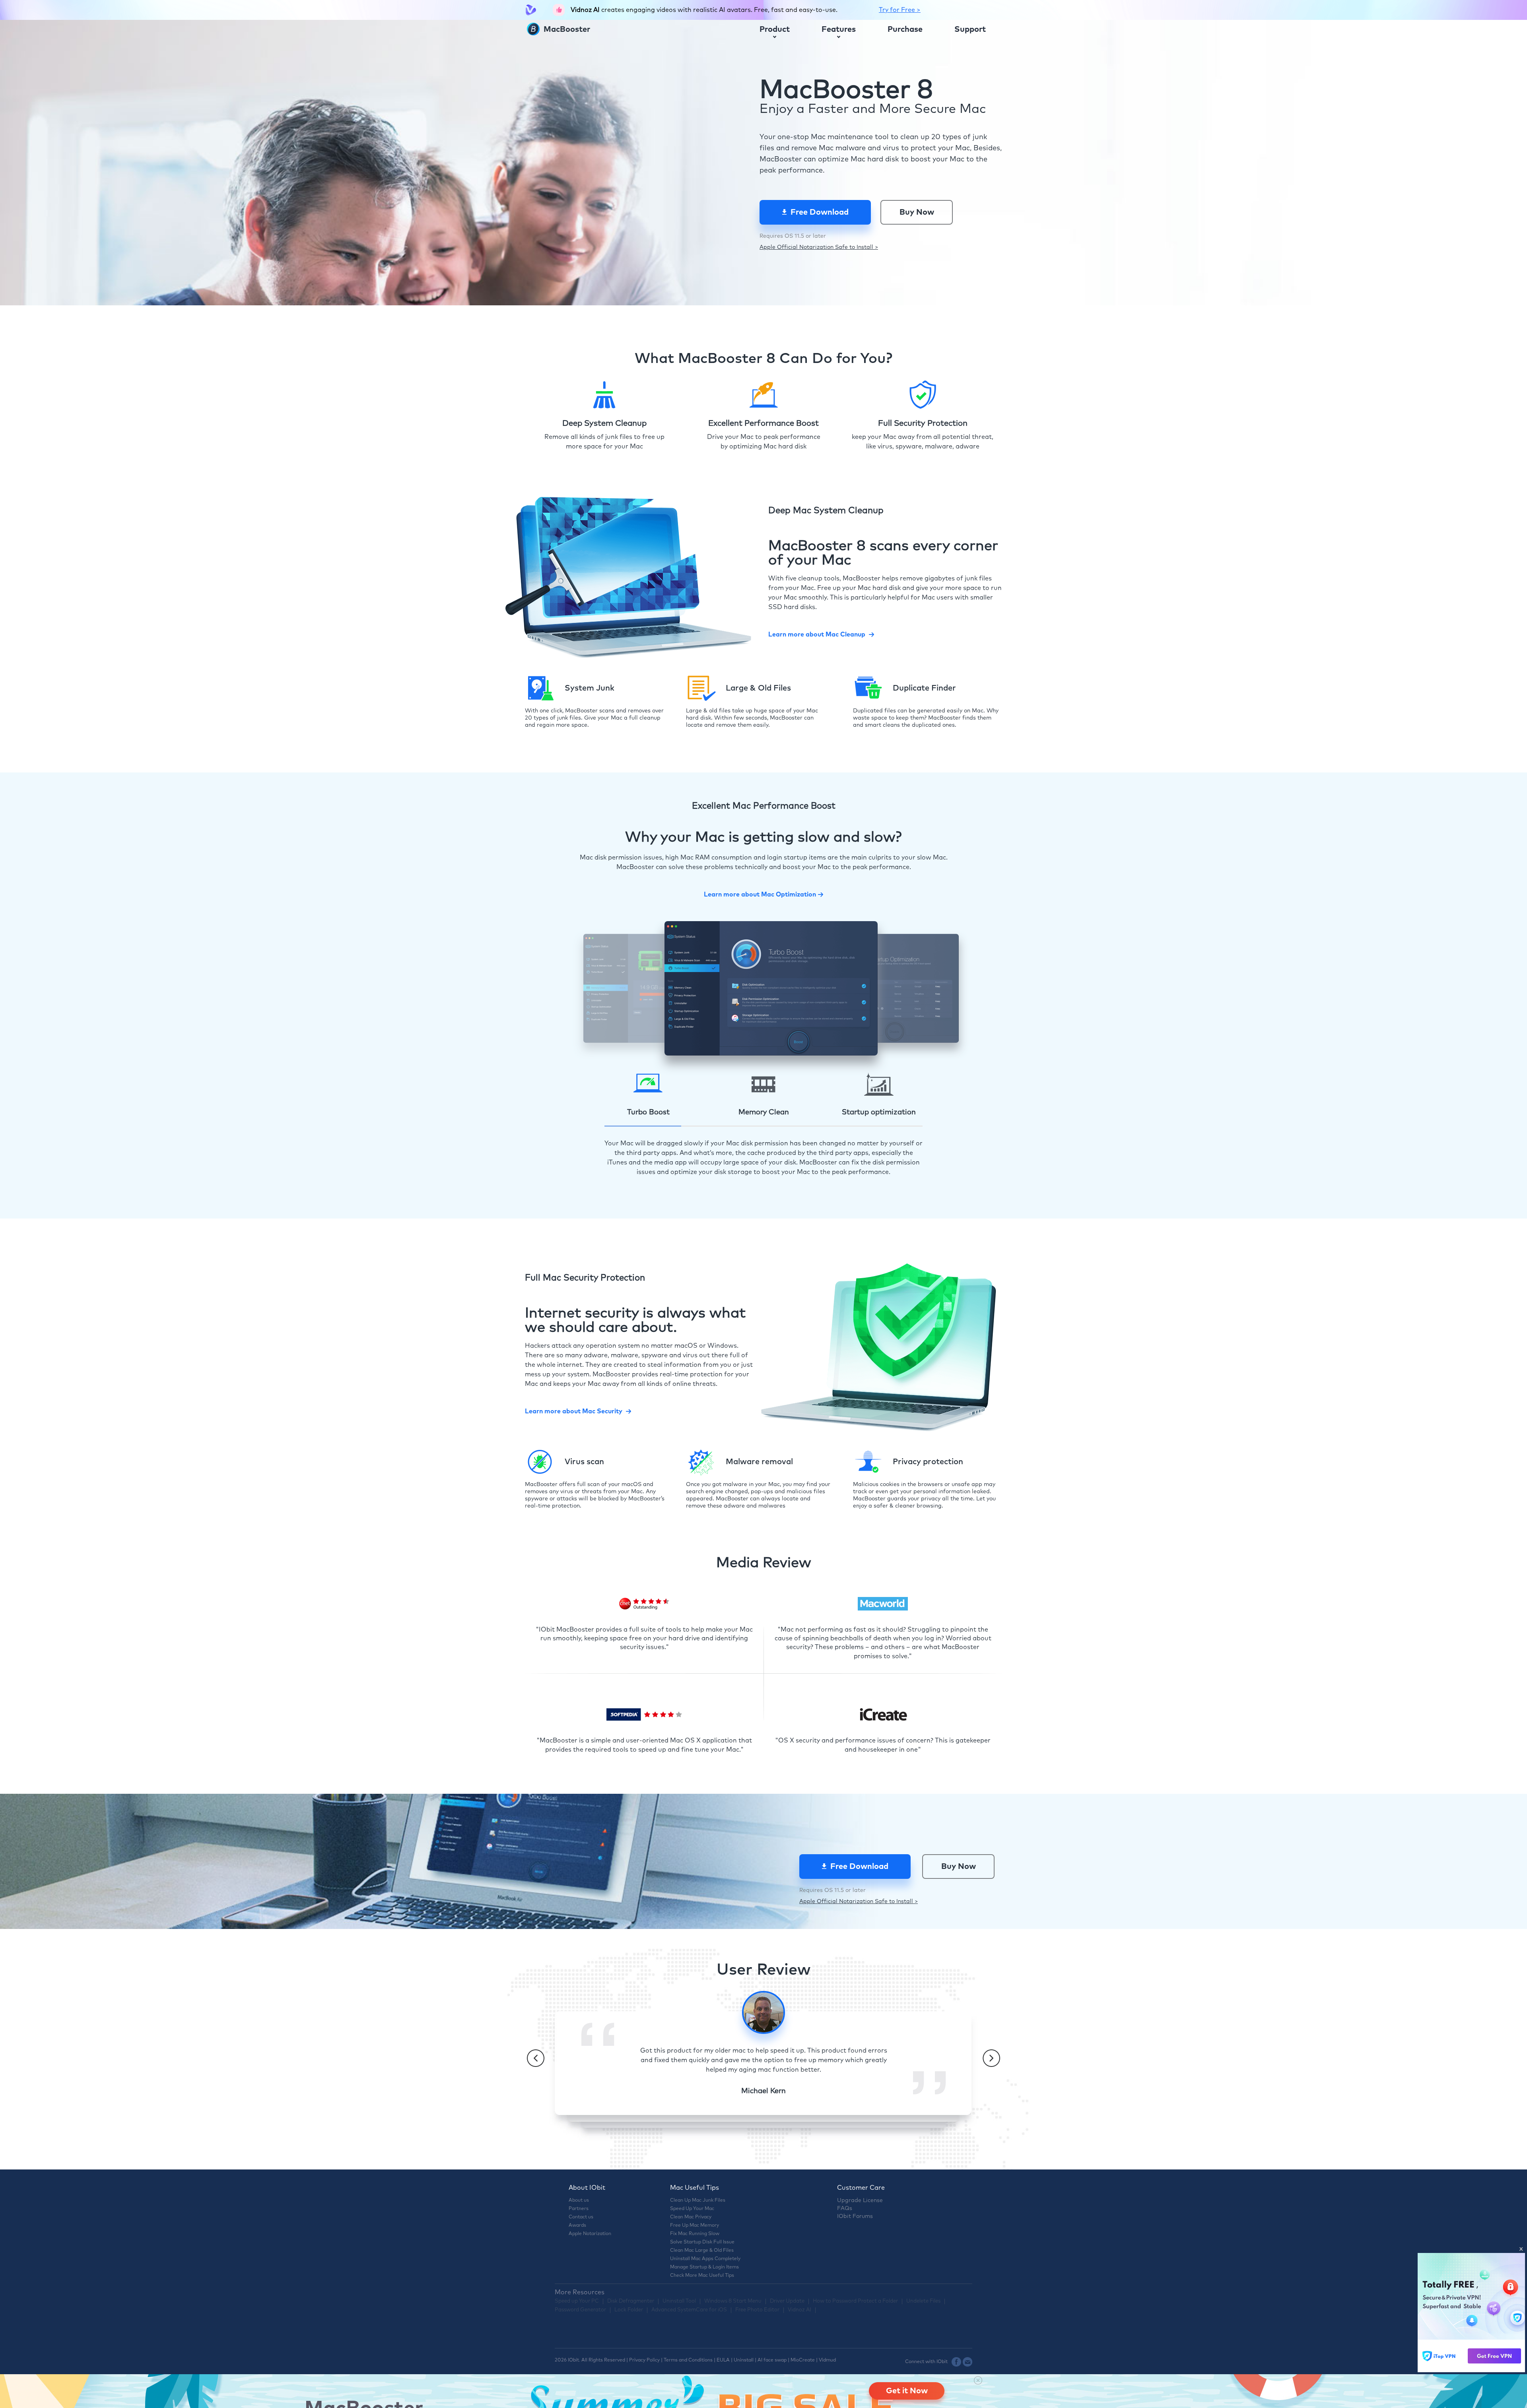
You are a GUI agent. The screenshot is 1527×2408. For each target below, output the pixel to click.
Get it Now (907, 2391)
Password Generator (580, 2310)
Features (839, 29)
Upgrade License (860, 2200)
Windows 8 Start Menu (733, 2301)
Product (775, 29)
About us (579, 2200)
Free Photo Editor (757, 2310)
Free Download (820, 212)
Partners (579, 2209)
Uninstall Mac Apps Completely (705, 2259)
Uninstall (744, 2360)
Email (967, 2362)
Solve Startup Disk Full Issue (702, 2242)
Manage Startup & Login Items (704, 2267)
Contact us (581, 2217)
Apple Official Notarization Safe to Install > (819, 247)
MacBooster (566, 29)
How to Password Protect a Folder (855, 2301)
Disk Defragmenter (631, 2301)
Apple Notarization (590, 2234)
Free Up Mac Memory (695, 2226)
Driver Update (787, 2301)
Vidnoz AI (799, 2310)
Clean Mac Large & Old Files (702, 2251)
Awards (577, 2226)
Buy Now (917, 212)
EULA (723, 2360)
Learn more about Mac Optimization (760, 895)
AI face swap (772, 2360)
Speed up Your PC (577, 2301)
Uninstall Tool (679, 2301)
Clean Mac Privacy (691, 2217)
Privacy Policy (644, 2360)
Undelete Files (923, 2301)
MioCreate (803, 2360)
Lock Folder (629, 2310)
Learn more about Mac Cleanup (817, 635)
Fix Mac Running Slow (695, 2234)
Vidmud (827, 2360)
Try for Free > (900, 10)
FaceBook (956, 2362)
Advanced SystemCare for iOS (689, 2310)
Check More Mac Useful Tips (702, 2276)
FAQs (845, 2208)
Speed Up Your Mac (692, 2209)
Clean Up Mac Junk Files (698, 2200)
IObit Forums (855, 2216)
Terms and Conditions (688, 2360)
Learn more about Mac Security (574, 1411)
